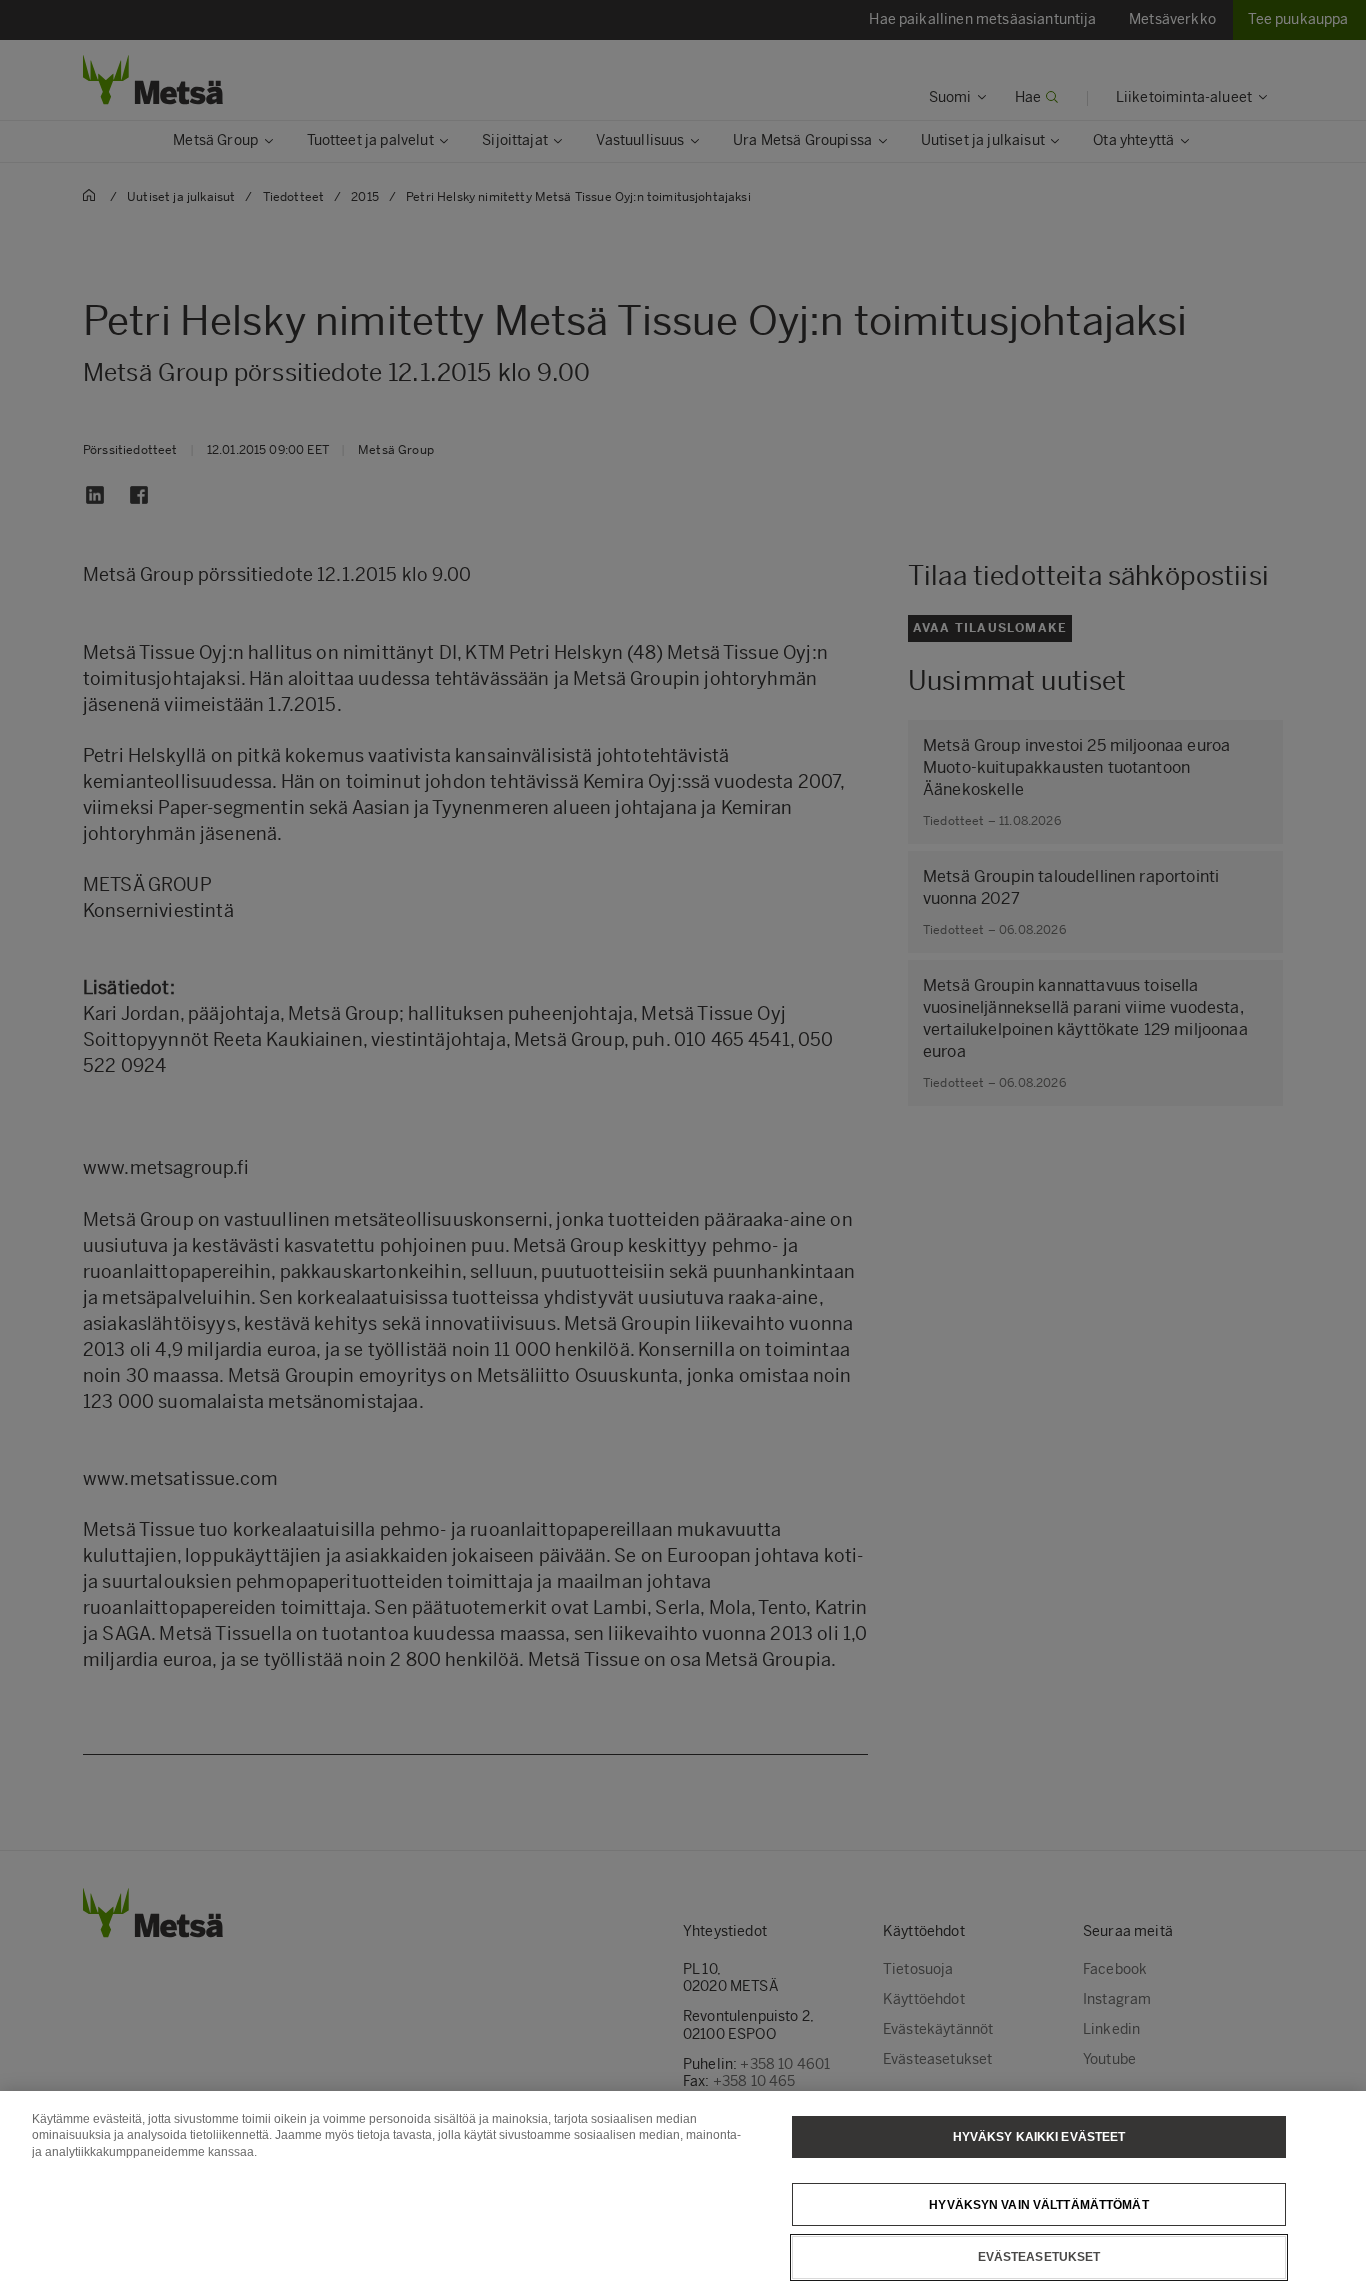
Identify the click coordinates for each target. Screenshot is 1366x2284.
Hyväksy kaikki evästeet (1039, 2137)
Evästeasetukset (1039, 2257)
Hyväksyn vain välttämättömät (1038, 2204)
